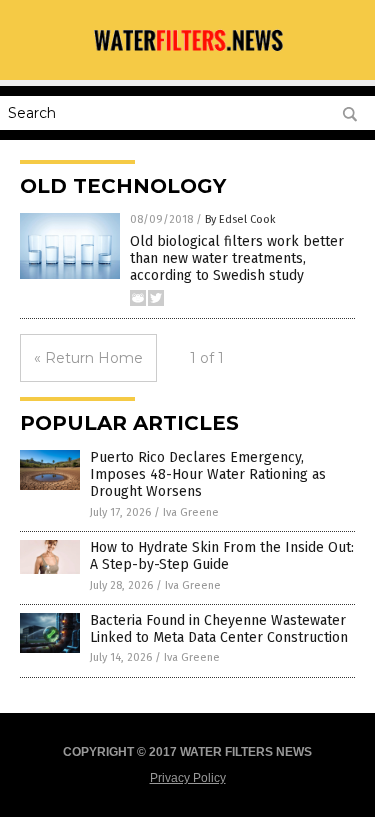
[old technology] (188, 53)
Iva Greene (191, 512)
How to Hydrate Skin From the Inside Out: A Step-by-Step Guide (222, 556)
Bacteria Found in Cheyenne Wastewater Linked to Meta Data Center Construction (219, 629)
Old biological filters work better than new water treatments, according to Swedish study (237, 258)
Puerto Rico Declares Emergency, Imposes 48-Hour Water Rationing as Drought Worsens (208, 474)
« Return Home (88, 358)
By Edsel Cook (240, 219)
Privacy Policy (188, 778)
